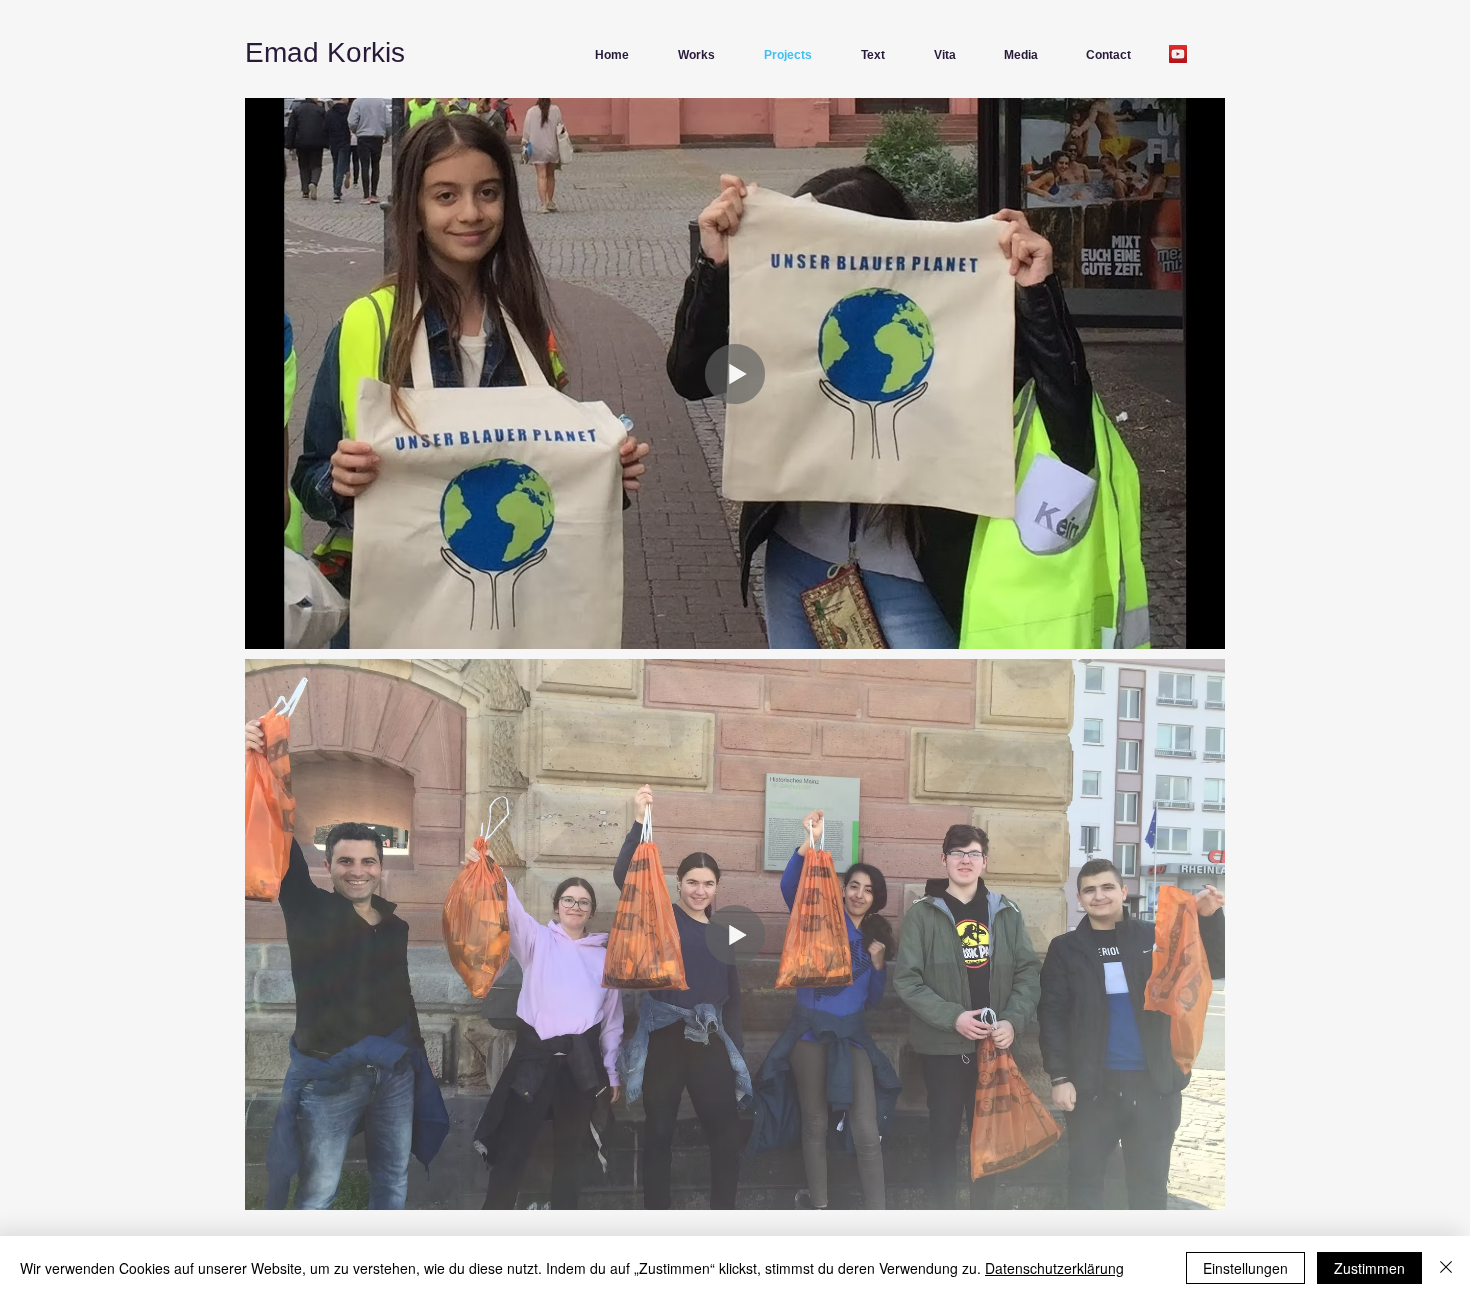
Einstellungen (1245, 1268)
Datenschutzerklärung (1054, 1268)
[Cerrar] (1446, 1268)
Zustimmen (1369, 1268)
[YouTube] (1178, 54)
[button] (689, 55)
